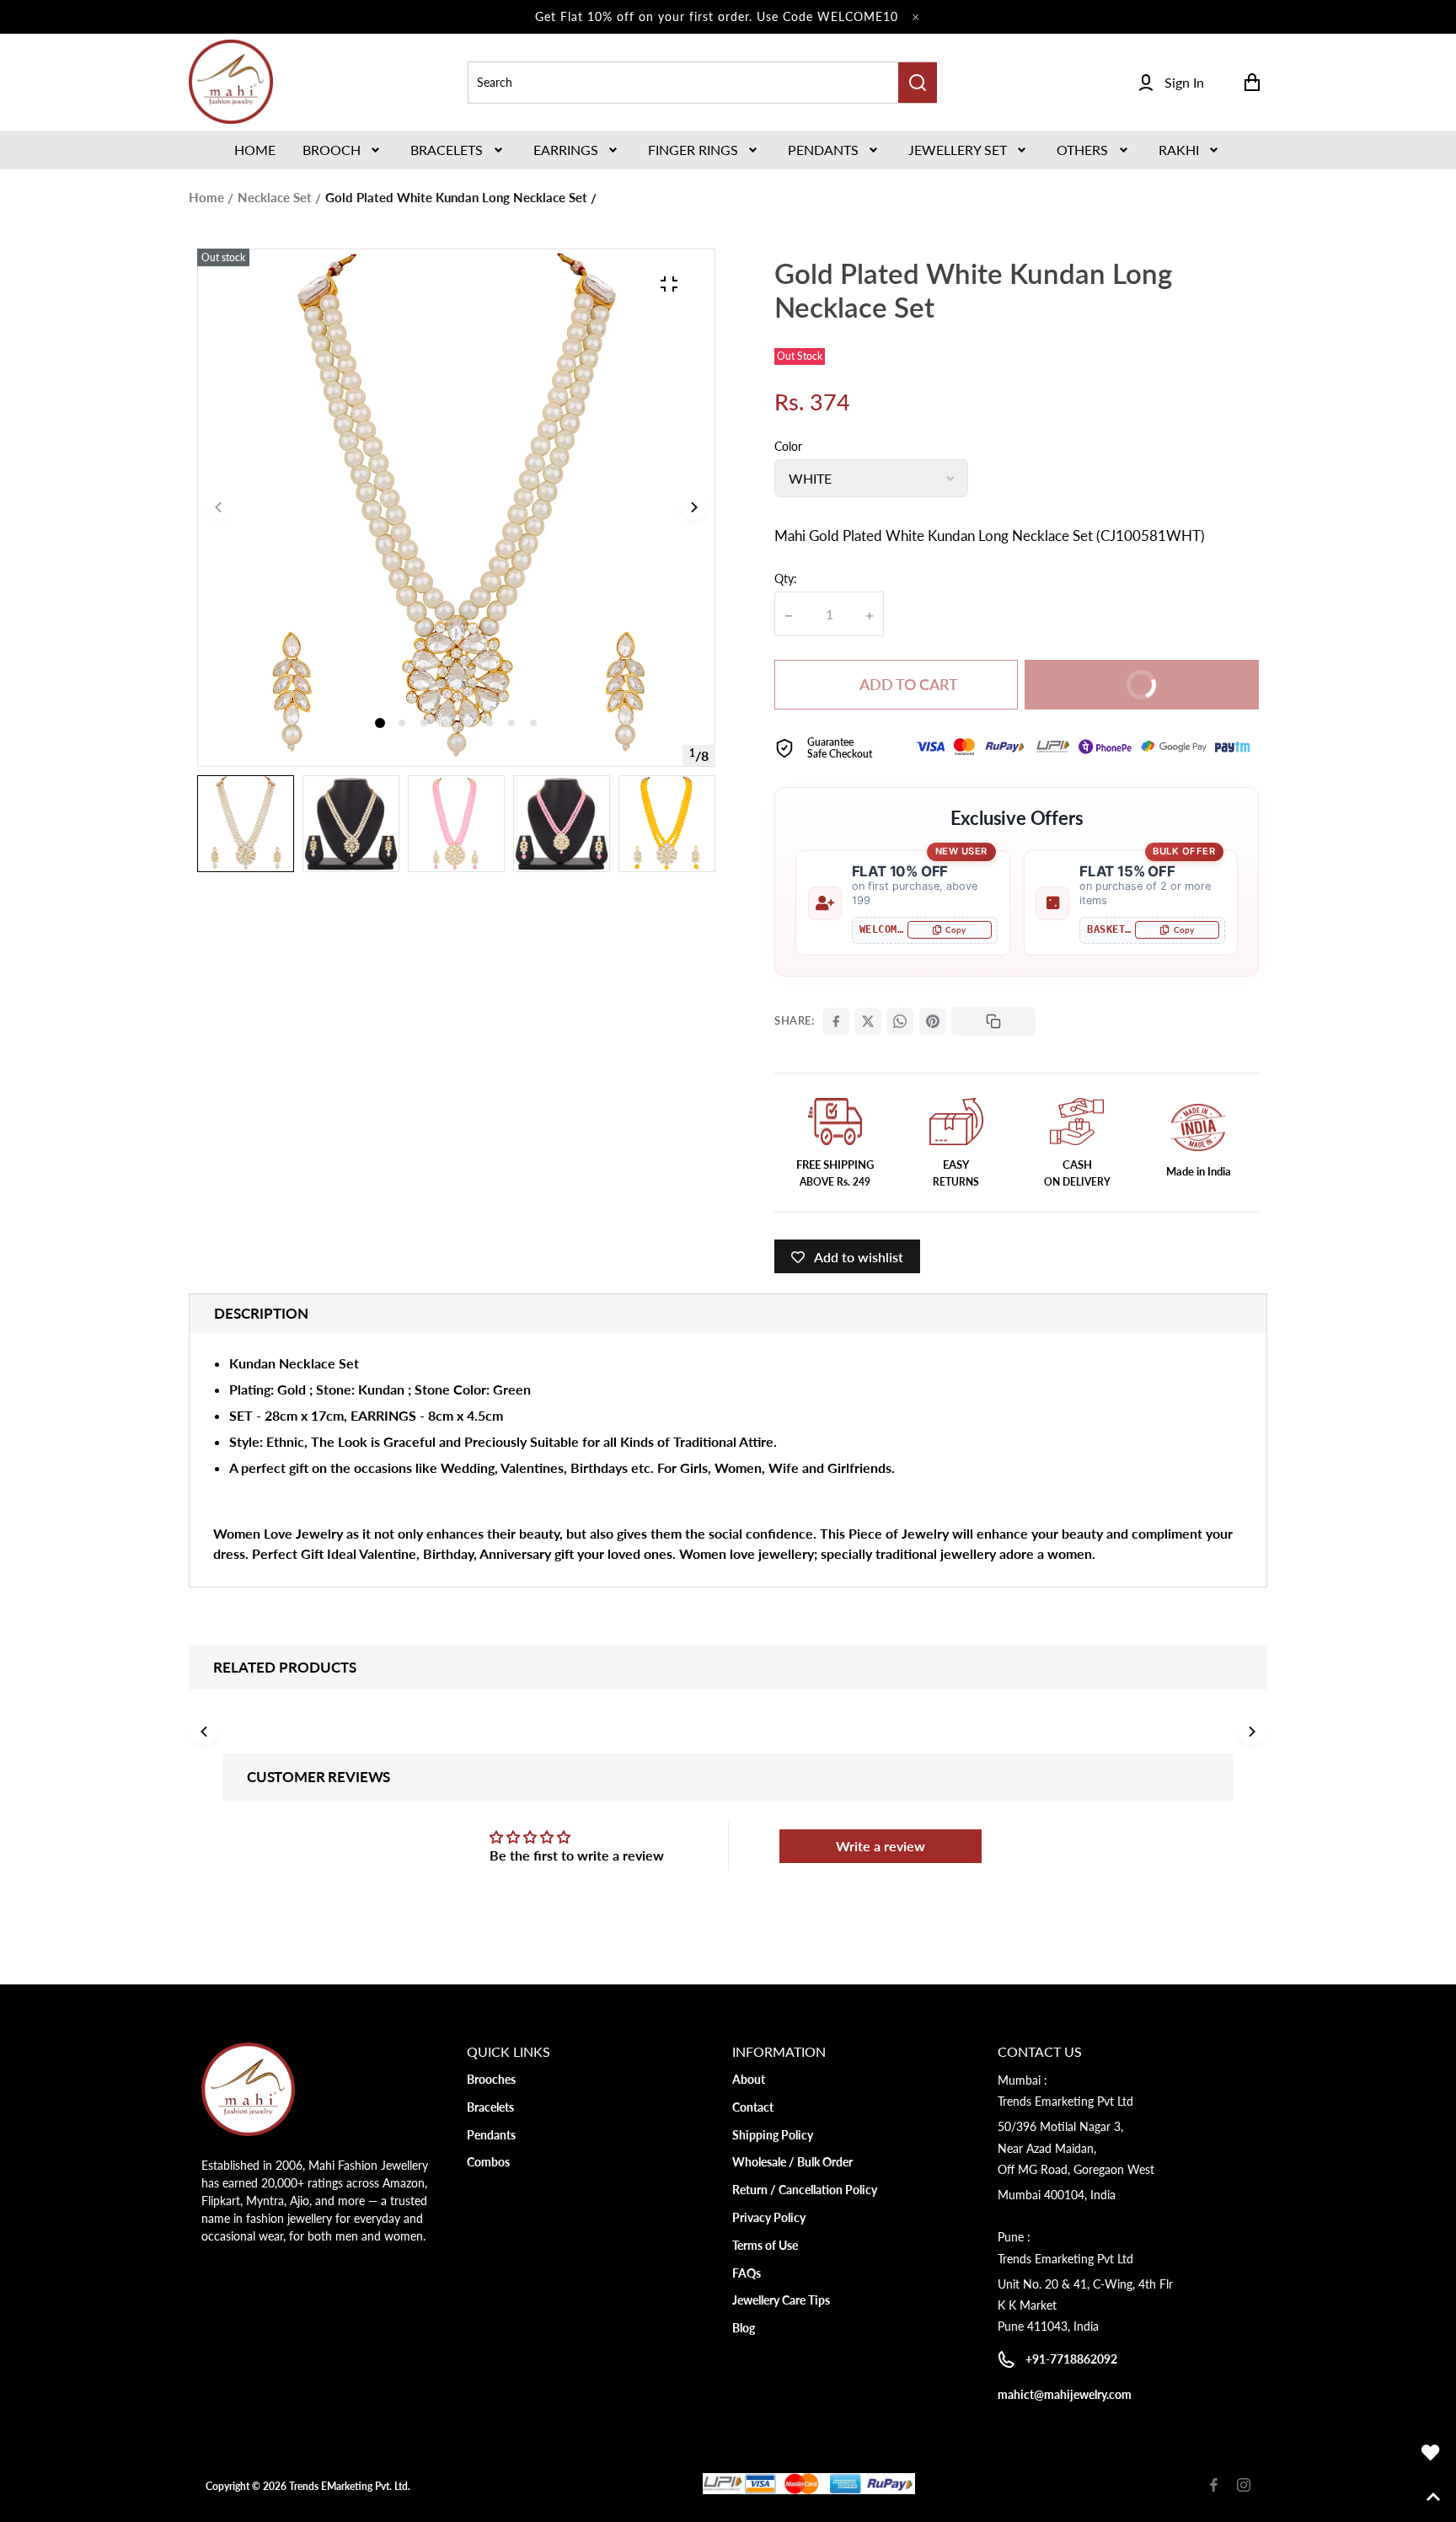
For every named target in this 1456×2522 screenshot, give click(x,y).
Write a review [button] (881, 1846)
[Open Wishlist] (1431, 2453)
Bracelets (447, 150)
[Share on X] (868, 1021)
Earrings (566, 150)
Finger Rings (693, 150)
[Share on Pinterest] (933, 1021)
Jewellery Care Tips (781, 2300)
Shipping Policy (773, 2135)
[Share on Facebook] (836, 1021)
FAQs (747, 2273)
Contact (753, 2107)
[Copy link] (993, 1021)
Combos (488, 2162)
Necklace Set (275, 197)
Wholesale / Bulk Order (792, 2162)
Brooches (491, 2079)
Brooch (332, 150)
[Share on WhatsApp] (900, 1021)
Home (206, 197)
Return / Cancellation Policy (805, 2190)
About (749, 2079)
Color (788, 446)
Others (1082, 150)
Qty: (786, 578)
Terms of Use (765, 2245)
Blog (744, 2328)
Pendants (823, 150)
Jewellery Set (958, 150)
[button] (343, 150)
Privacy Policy (769, 2217)
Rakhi (1179, 150)
